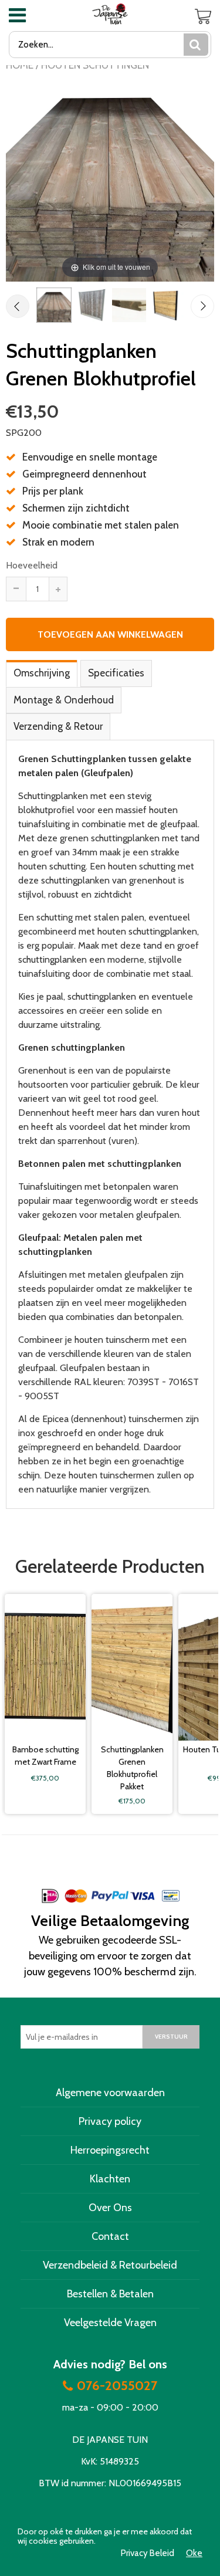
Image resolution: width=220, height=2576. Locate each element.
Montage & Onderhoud (64, 700)
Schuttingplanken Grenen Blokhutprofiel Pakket (132, 1768)
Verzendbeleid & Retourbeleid (110, 2265)
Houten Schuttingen (95, 65)
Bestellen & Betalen (110, 2294)
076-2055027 (117, 2386)
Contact (110, 2236)
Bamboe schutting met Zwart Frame (45, 1756)
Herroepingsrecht (110, 2150)
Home (20, 65)
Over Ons (110, 2208)
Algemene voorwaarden (110, 2093)
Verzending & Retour (58, 726)
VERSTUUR (171, 2037)
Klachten (110, 2179)
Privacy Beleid (148, 2553)
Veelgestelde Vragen (110, 2323)
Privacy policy (110, 2121)
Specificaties (116, 673)
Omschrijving (42, 673)
